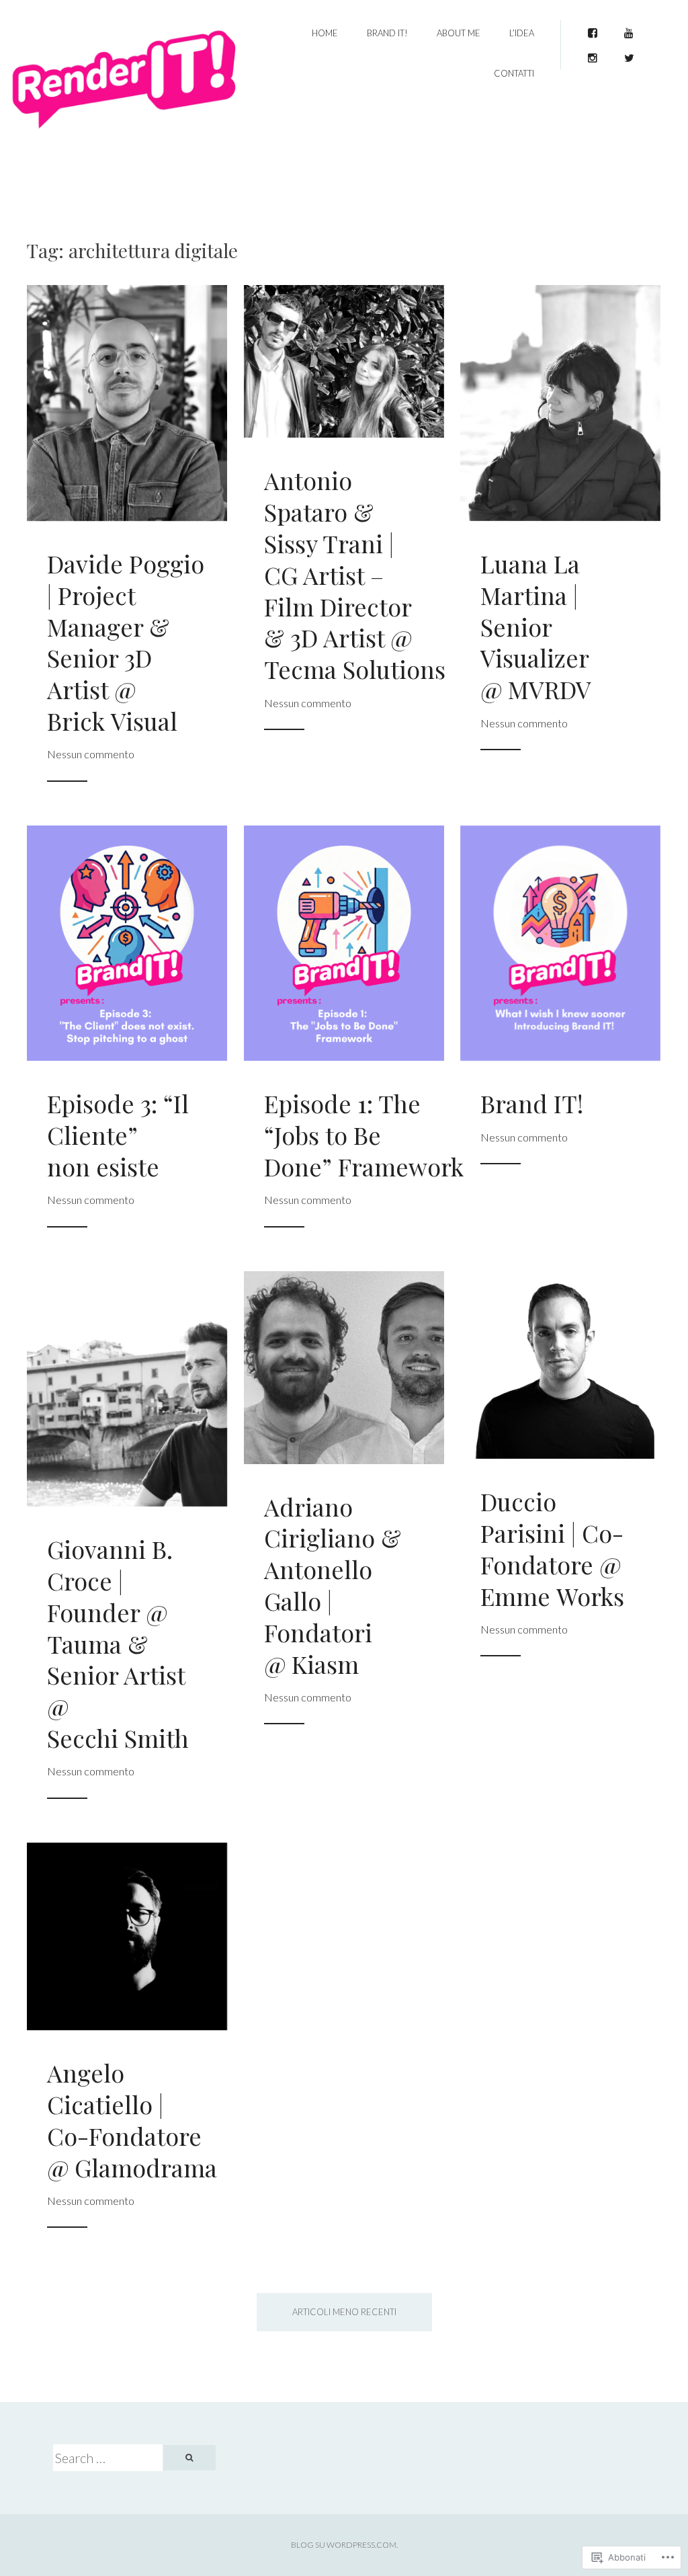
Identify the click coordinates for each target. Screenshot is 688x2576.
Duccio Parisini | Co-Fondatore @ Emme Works (552, 1548)
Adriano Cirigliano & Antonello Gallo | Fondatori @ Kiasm (333, 1585)
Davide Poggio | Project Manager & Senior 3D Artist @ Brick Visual (126, 642)
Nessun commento (91, 754)
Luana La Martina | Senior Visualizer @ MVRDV (536, 626)
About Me (459, 33)
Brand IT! (387, 33)
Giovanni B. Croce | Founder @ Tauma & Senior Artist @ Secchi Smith (118, 1643)
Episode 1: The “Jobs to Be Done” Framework (364, 1135)
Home (325, 33)
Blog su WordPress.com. (344, 2545)
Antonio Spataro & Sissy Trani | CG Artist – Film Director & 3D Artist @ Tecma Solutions (355, 574)
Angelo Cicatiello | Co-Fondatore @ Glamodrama (132, 2120)
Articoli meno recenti (344, 2312)
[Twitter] (629, 54)
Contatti (514, 73)
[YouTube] (629, 29)
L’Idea (522, 33)
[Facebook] (593, 29)
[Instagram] (593, 54)
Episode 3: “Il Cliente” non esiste (118, 1135)
